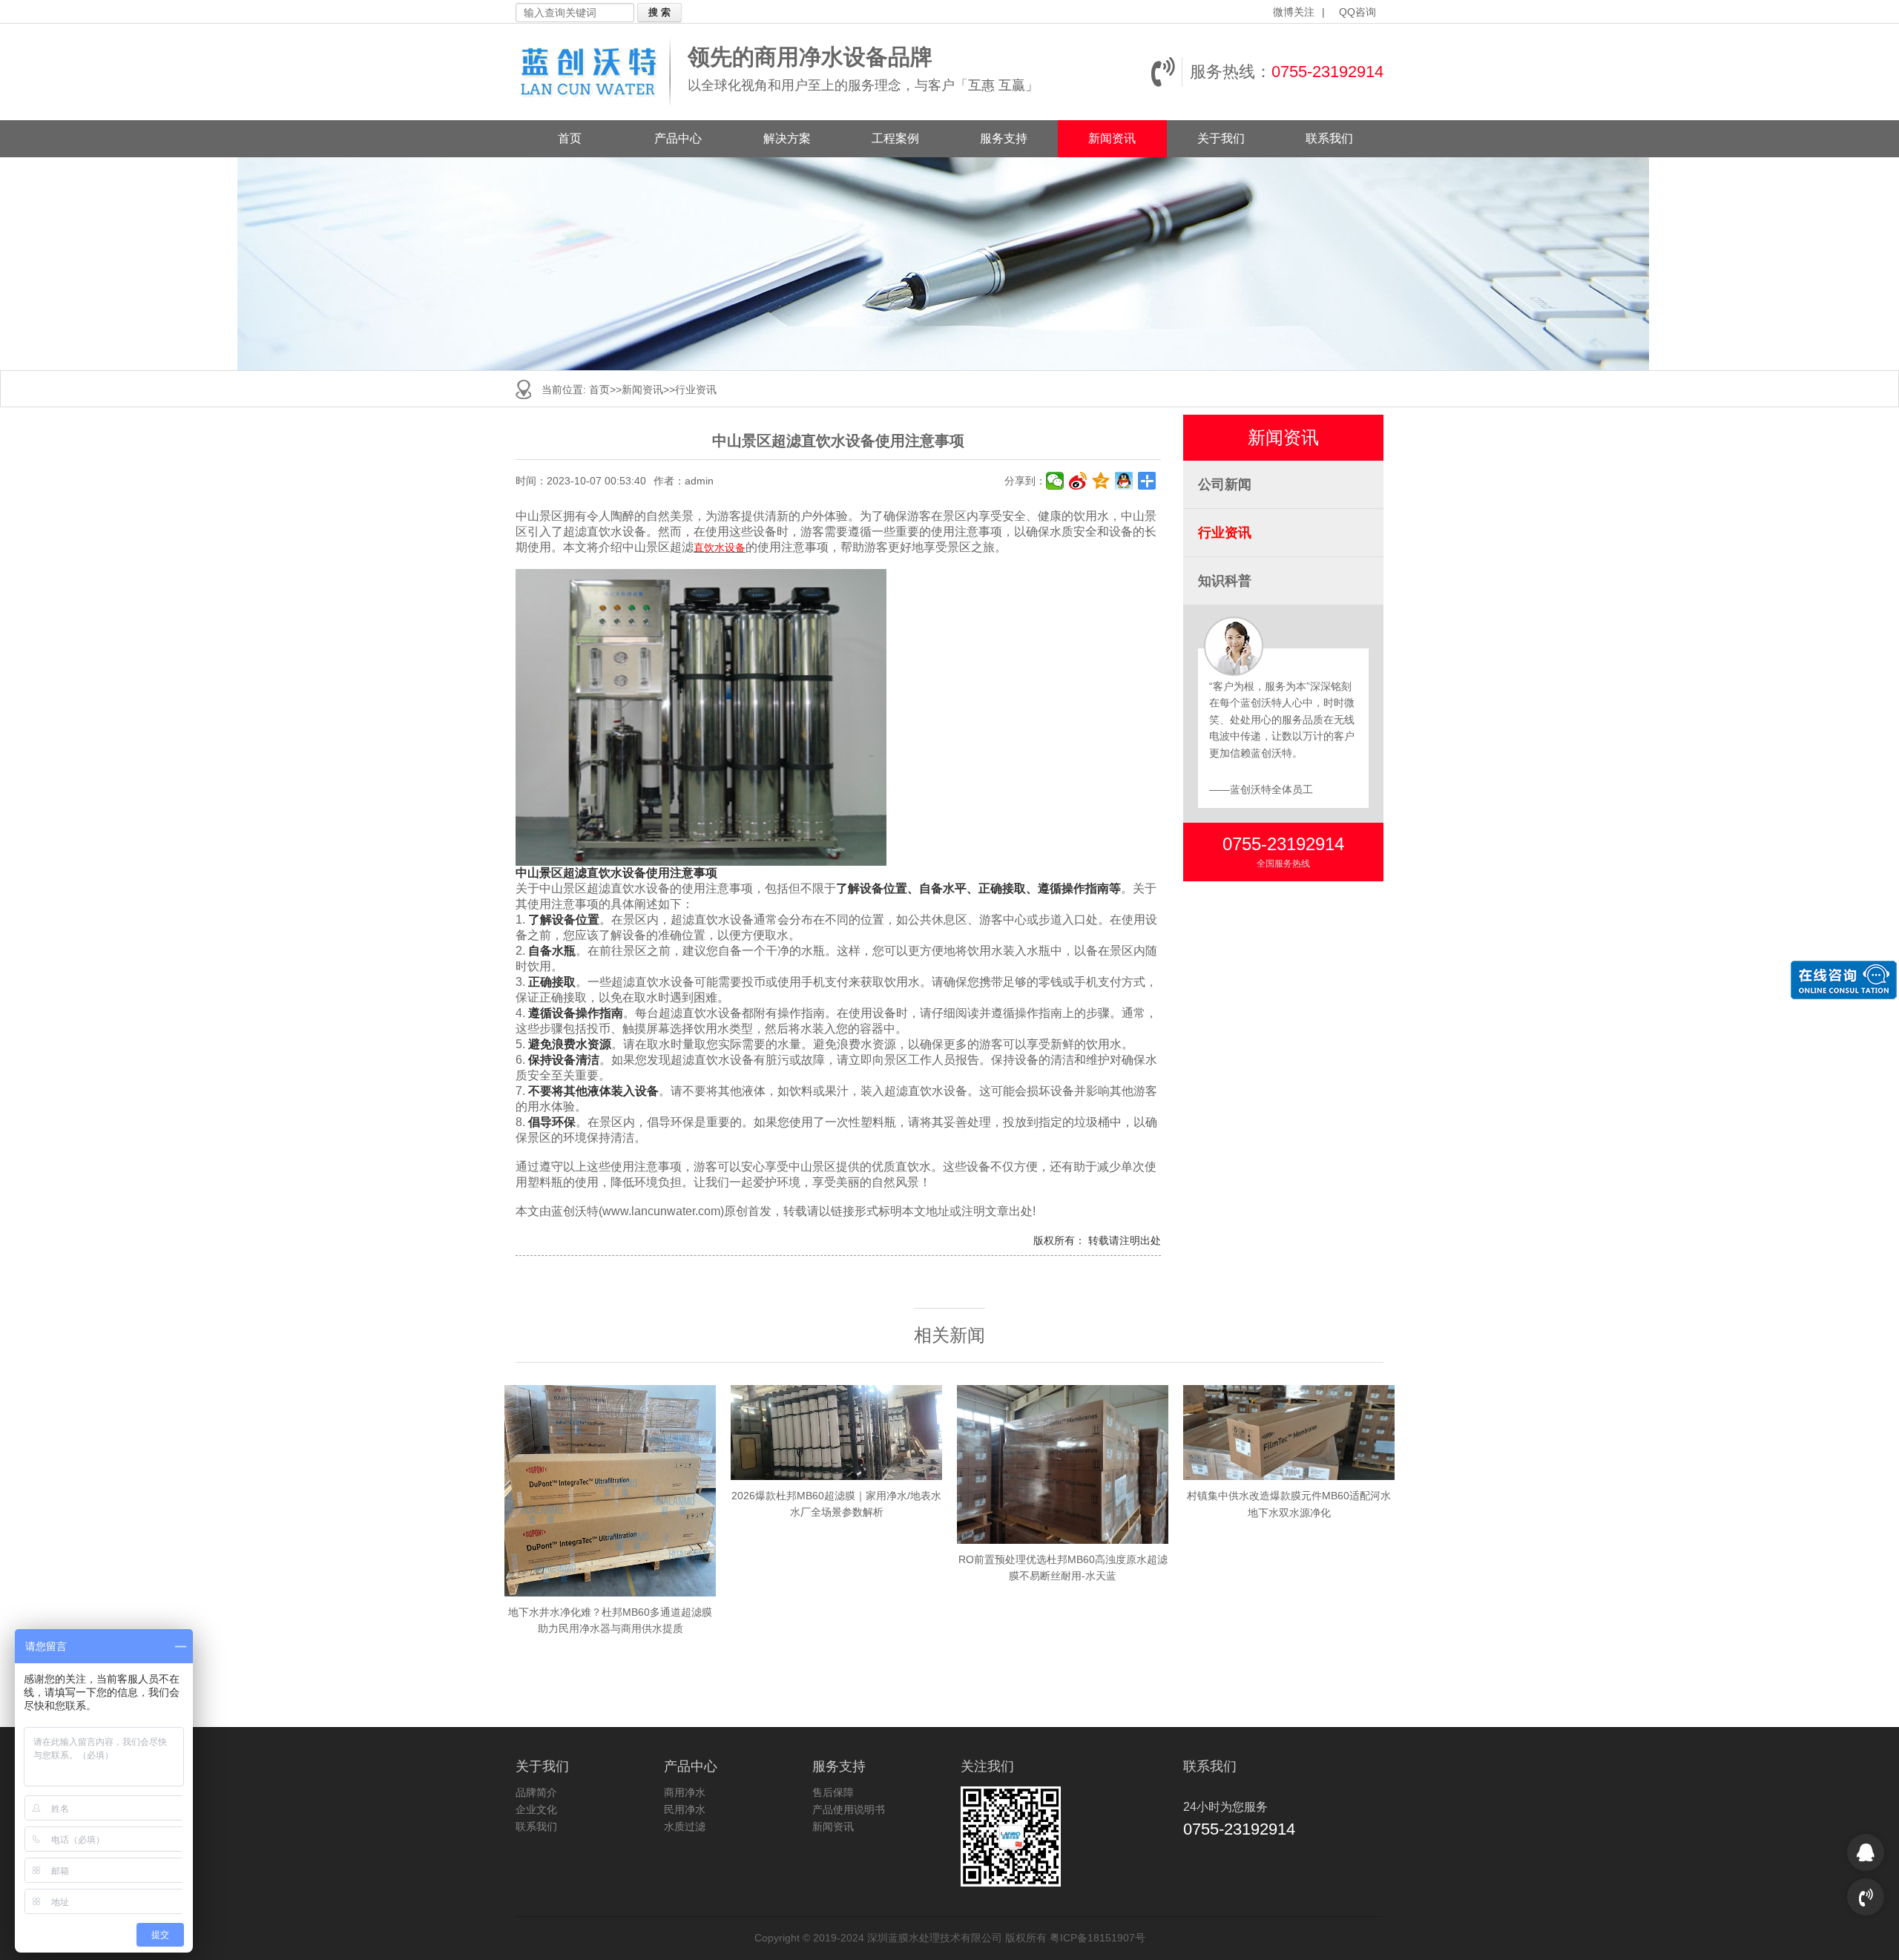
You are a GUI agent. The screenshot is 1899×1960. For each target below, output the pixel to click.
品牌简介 (536, 1792)
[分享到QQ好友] (1124, 481)
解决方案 (787, 138)
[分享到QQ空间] (1101, 481)
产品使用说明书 (849, 1809)
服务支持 (1004, 138)
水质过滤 (685, 1826)
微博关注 (1294, 12)
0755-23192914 (1327, 72)
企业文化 (536, 1809)
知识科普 (1225, 581)
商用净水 (685, 1792)
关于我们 (1221, 138)
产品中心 (678, 138)
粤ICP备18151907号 (1097, 1938)
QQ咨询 (1357, 12)
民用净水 (685, 1809)
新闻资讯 (1112, 138)
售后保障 (833, 1792)
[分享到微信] (1055, 481)
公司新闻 (1225, 484)
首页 (570, 138)
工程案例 (895, 138)
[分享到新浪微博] (1078, 481)
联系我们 (1329, 138)
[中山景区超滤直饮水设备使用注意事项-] (598, 72)
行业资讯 (696, 389)
